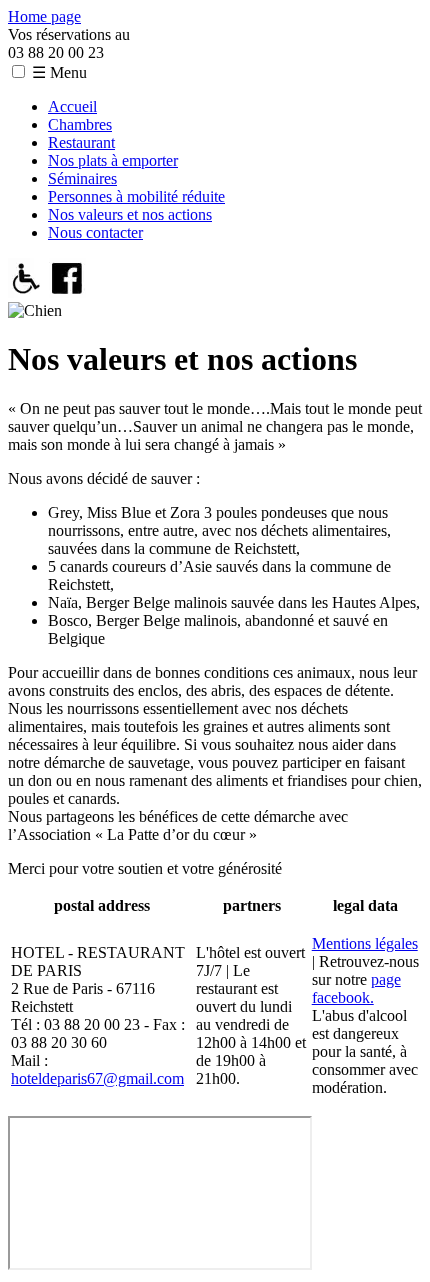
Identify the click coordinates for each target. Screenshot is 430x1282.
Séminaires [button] (82, 178)
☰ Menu (59, 72)
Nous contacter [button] (95, 232)
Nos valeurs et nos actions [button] (130, 214)
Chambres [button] (80, 124)
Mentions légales (365, 943)
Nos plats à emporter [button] (113, 160)
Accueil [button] (72, 106)
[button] (18, 71)
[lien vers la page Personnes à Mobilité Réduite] (26, 292)
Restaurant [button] (81, 142)
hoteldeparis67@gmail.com (97, 1078)
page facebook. (356, 988)
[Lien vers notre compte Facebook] (67, 292)
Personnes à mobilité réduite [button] (136, 196)
